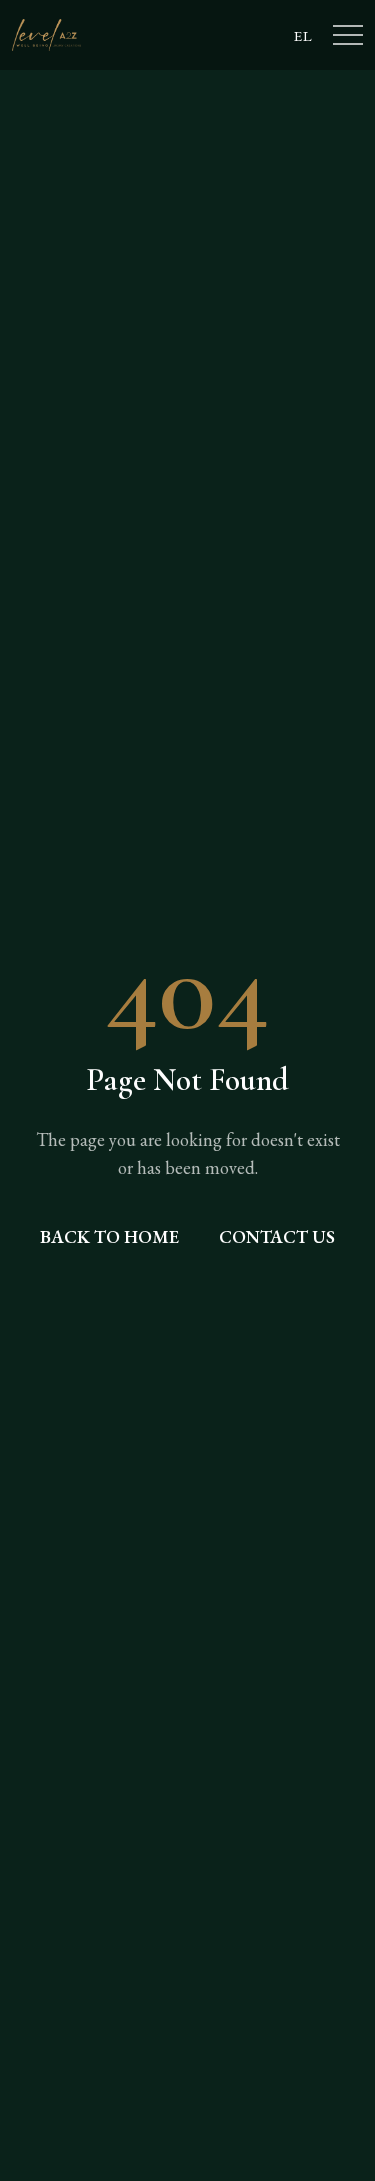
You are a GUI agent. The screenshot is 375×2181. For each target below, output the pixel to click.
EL (303, 35)
